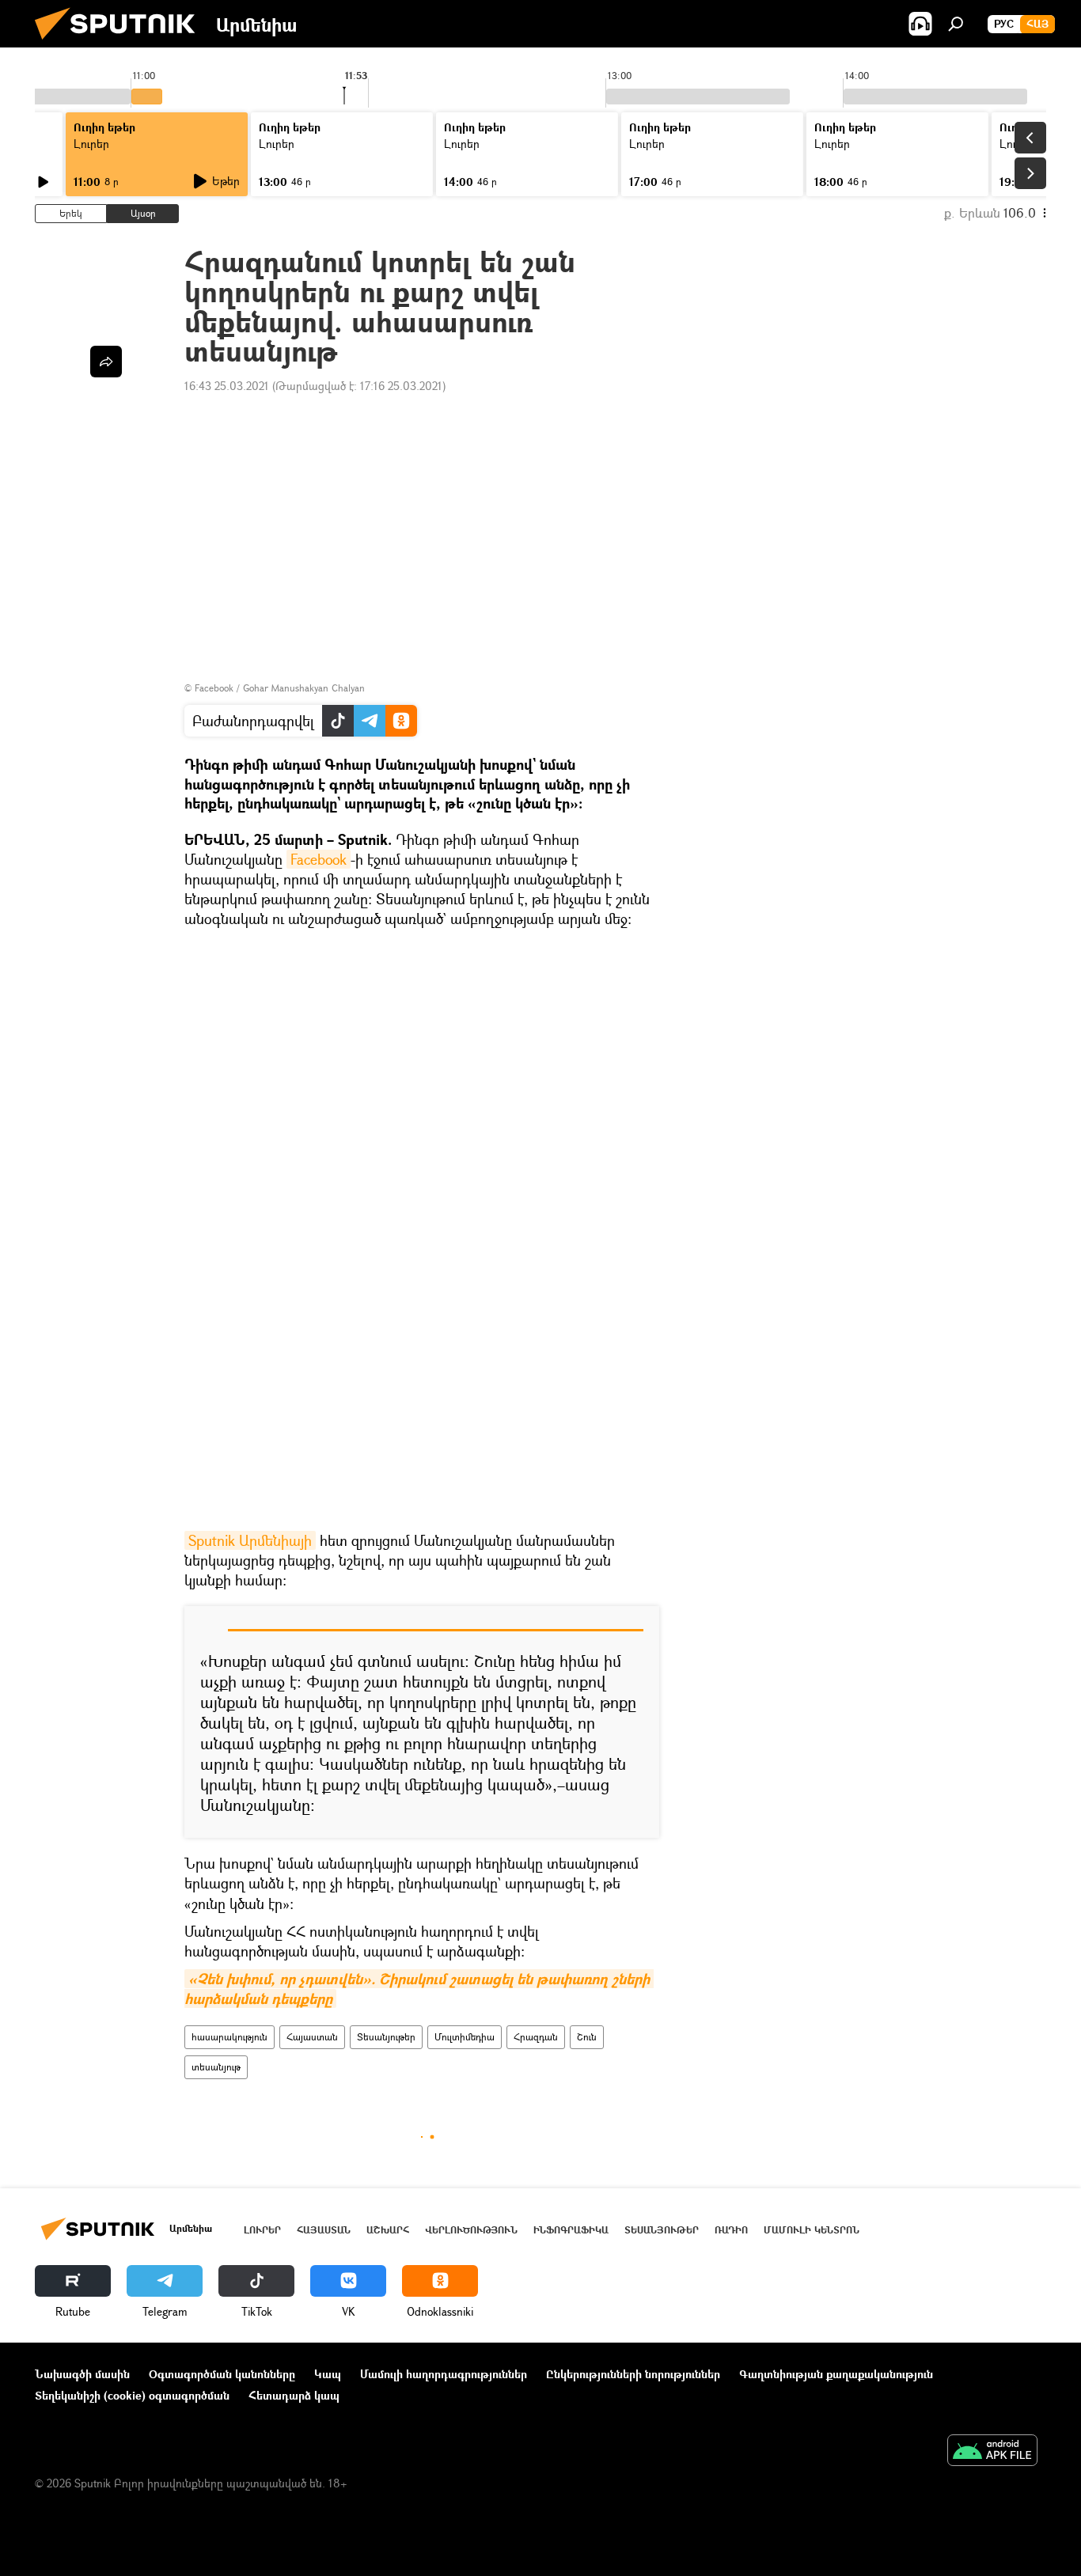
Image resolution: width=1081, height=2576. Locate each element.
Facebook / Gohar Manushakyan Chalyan (280, 688)
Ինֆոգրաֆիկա (571, 2230)
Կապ (328, 2374)
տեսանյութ (216, 2067)
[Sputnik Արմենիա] (121, 43)
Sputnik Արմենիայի (250, 1540)
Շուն (587, 2037)
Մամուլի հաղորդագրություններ (444, 2374)
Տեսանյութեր (386, 2037)
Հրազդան (536, 2037)
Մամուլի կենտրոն (812, 2230)
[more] (106, 362)
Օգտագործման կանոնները (222, 2374)
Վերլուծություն (471, 2230)
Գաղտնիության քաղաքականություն (836, 2374)
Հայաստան (312, 2037)
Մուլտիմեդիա (465, 2037)
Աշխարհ (388, 2230)
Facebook (319, 859)
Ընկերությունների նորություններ (633, 2374)
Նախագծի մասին (82, 2374)
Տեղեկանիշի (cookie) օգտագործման (132, 2395)
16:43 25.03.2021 (227, 386)
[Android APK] (992, 2452)
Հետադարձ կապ (294, 2395)
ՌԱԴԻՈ (731, 2230)
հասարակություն (229, 2037)
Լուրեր (91, 144)
